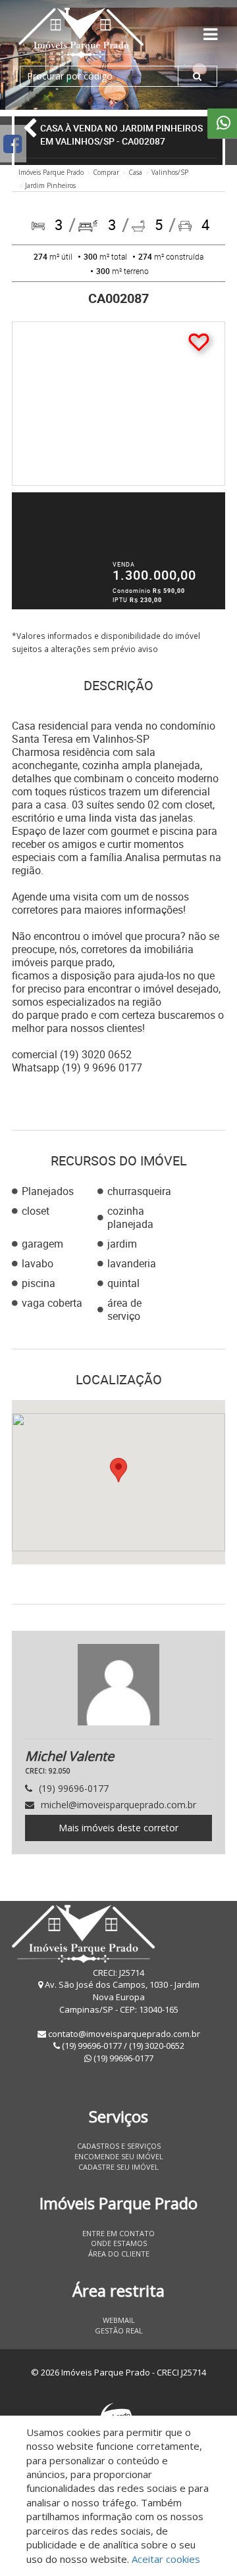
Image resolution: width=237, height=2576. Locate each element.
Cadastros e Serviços (119, 2146)
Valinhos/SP (170, 172)
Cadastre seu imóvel (118, 2167)
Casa (135, 172)
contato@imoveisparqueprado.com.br (124, 2034)
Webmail (119, 2320)
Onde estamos (119, 2243)
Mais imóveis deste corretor (118, 1828)
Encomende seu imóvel (119, 2156)
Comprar (106, 172)
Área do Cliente (119, 2254)
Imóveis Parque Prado (51, 172)
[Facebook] (13, 144)
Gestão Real (119, 2330)
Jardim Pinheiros (50, 185)
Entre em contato (118, 2233)
